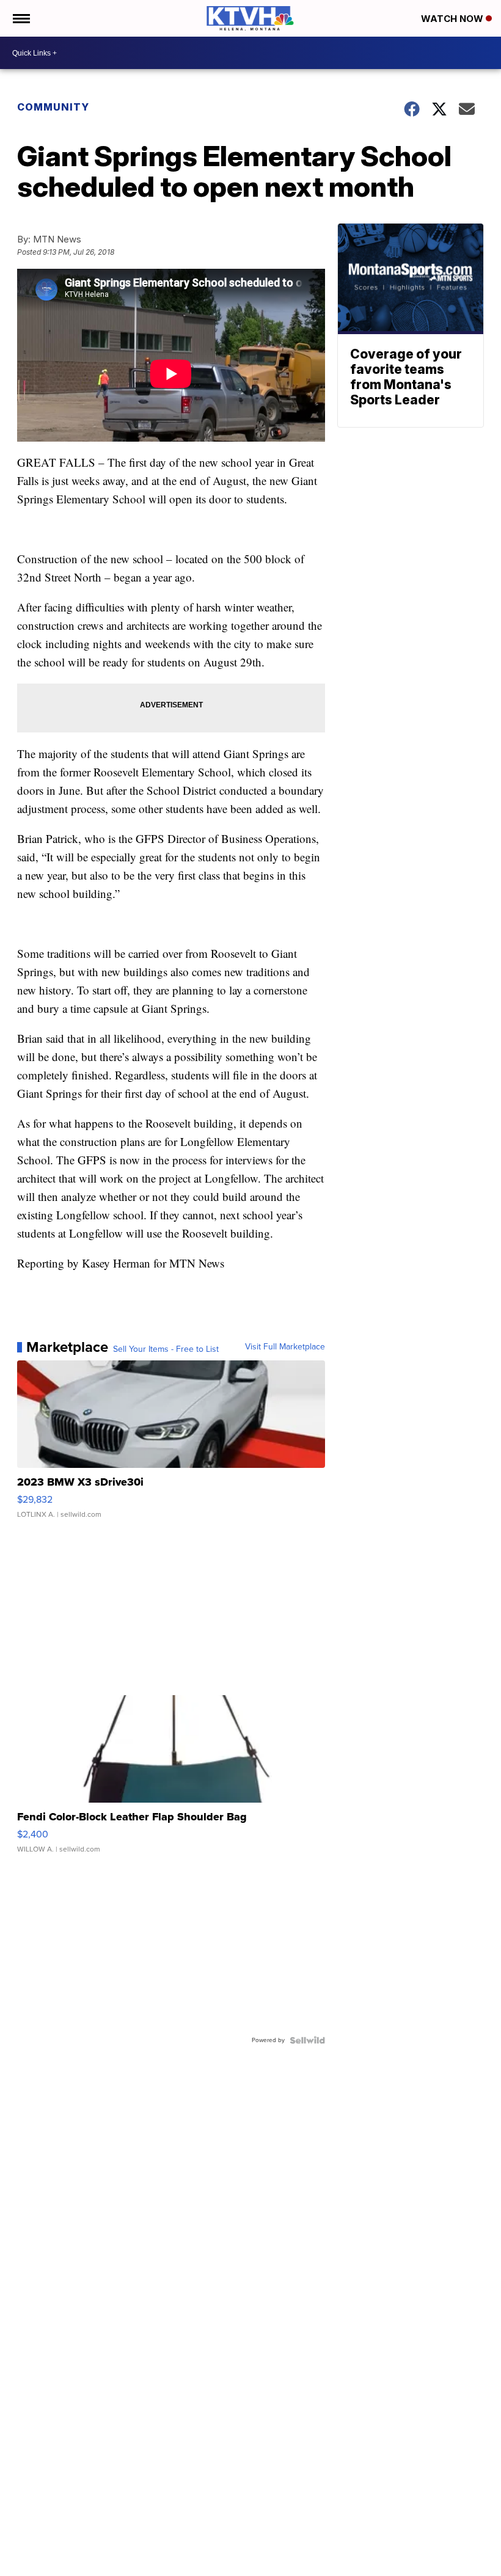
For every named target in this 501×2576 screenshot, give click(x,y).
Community (53, 107)
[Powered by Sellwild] (307, 2040)
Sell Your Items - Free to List (166, 1349)
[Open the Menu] (20, 18)
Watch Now (453, 19)
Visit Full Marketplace (285, 1347)
